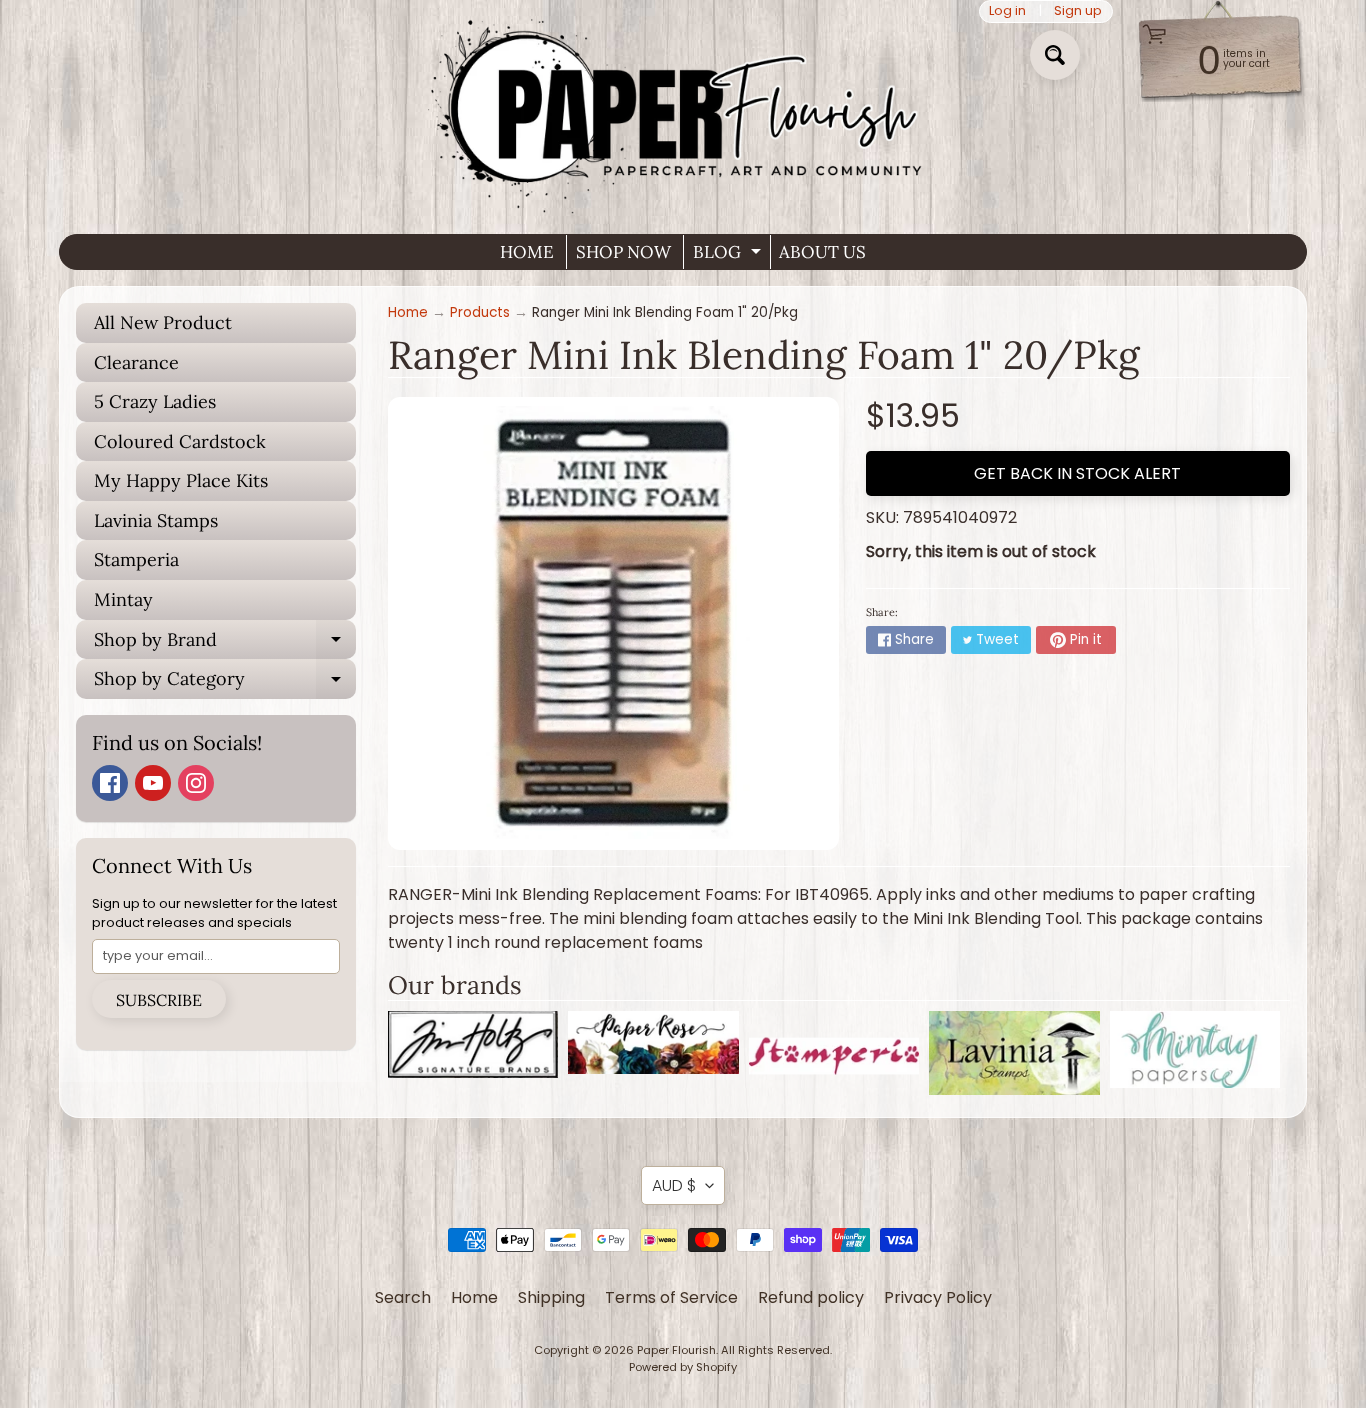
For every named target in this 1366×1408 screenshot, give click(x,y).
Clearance (136, 362)
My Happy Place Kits (181, 480)
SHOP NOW (623, 252)
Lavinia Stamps (156, 520)
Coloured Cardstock (180, 441)
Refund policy (811, 1297)
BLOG (729, 255)
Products (480, 312)
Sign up (1078, 11)
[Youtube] (153, 783)
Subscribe (159, 1000)
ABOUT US (822, 252)
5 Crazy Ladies (155, 401)
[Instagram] (196, 783)
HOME (527, 252)
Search (403, 1297)
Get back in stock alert (1077, 473)
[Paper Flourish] (683, 109)
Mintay (123, 599)
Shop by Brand (225, 644)
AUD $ (674, 1185)
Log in (1007, 11)
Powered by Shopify (683, 1367)
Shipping (551, 1297)
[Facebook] (110, 783)
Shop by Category (225, 683)
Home (408, 312)
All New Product (163, 322)
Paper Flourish (676, 1350)
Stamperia (136, 559)
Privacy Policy (938, 1297)
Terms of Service (671, 1297)
